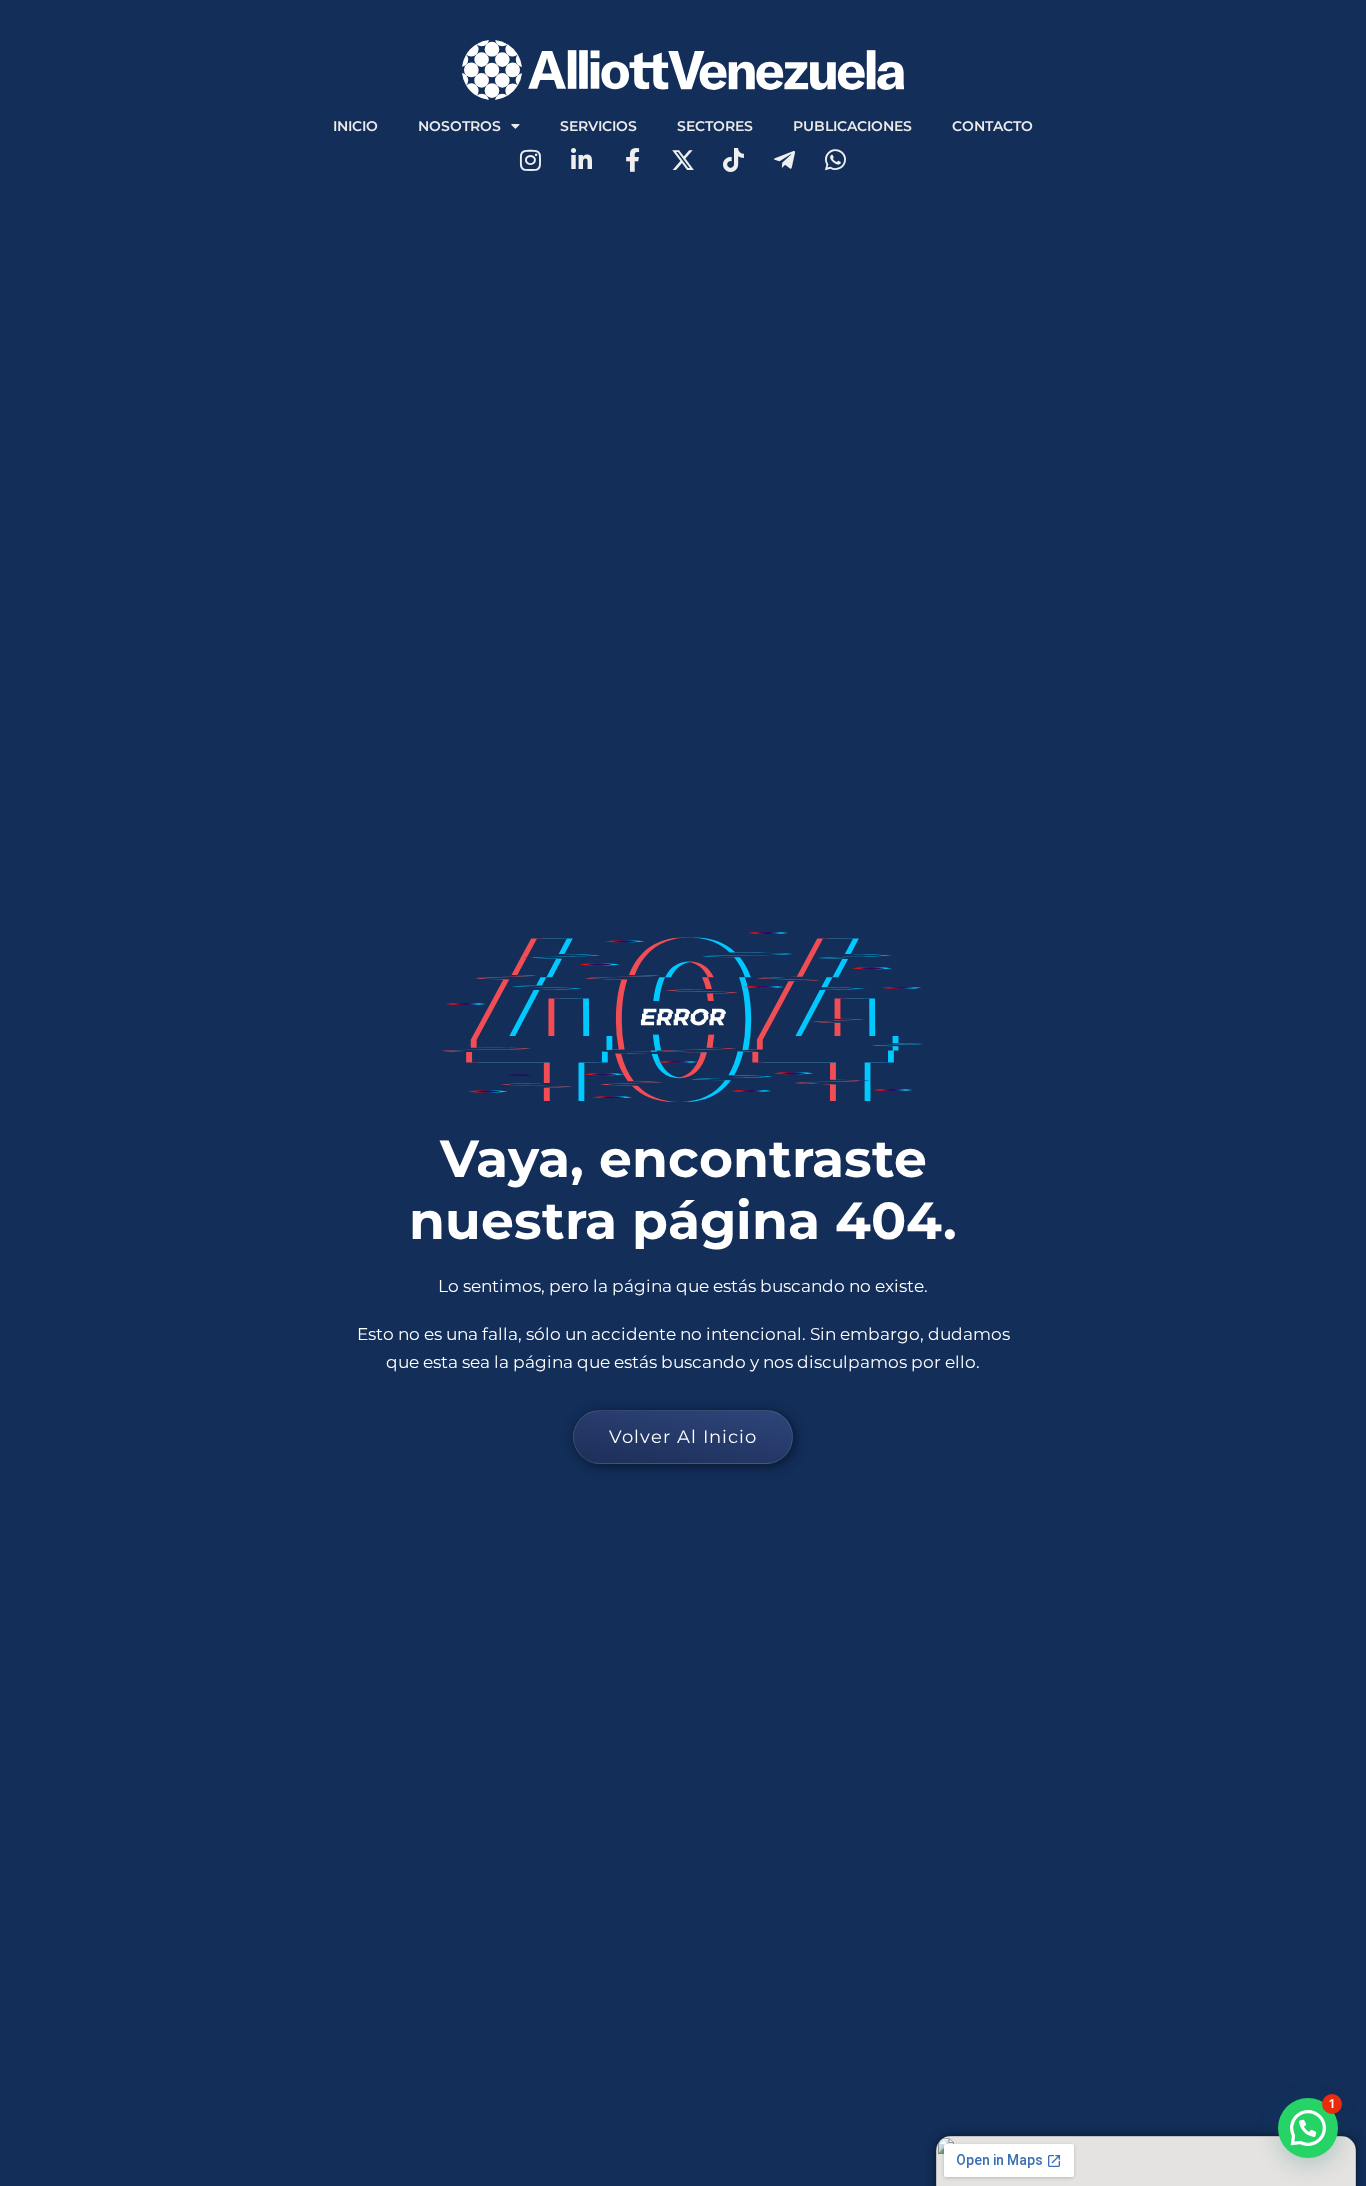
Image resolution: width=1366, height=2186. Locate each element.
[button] (1308, 2128)
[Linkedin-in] (581, 160)
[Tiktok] (733, 160)
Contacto (992, 126)
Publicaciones (852, 126)
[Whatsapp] (835, 160)
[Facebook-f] (632, 160)
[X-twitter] (683, 160)
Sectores (715, 126)
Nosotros (459, 126)
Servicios (598, 126)
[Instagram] (530, 160)
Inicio (355, 126)
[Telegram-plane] (784, 160)
